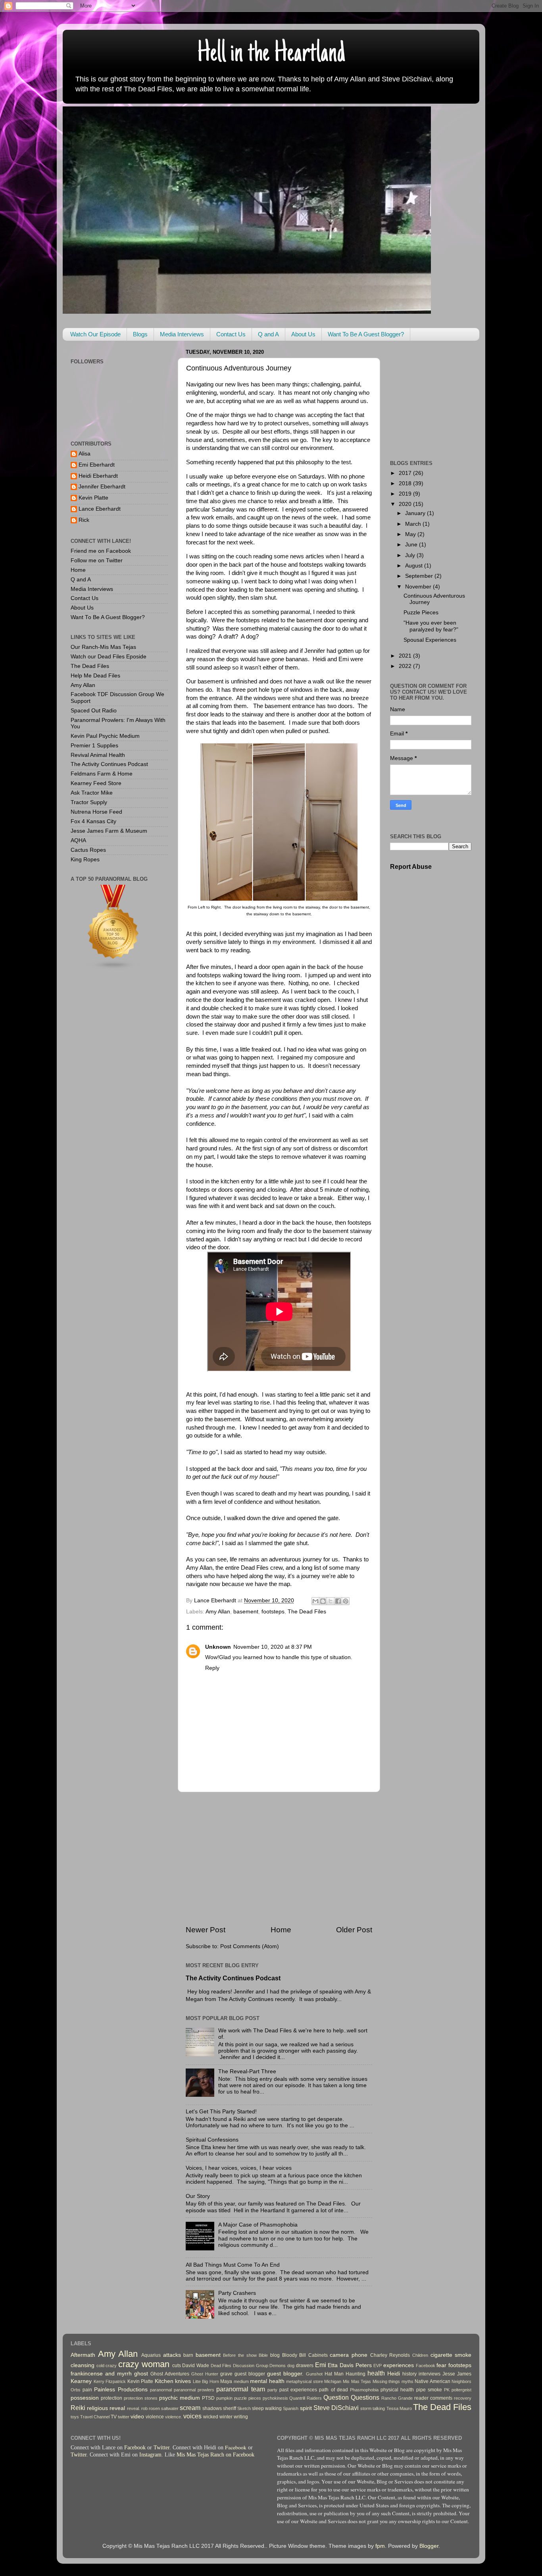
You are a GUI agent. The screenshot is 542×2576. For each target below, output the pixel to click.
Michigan (333, 2381)
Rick (84, 520)
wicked (211, 2417)
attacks (172, 2355)
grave (226, 2374)
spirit (306, 2408)
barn (188, 2355)
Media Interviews (182, 334)
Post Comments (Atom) (250, 1946)
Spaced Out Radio (94, 711)
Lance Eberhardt (100, 509)
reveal (117, 2408)
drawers (305, 2366)
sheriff (230, 2408)
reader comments (433, 2398)
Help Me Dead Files (95, 676)
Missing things (386, 2381)
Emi (321, 2365)
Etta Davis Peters (350, 2365)
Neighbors (461, 2381)
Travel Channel (95, 2417)
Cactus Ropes (88, 850)
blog (275, 2355)
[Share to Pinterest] (346, 1601)
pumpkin (224, 2398)
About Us (303, 334)
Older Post (354, 1930)
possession (85, 2398)
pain (87, 2390)
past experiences (298, 2390)
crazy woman (144, 2364)
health (376, 2373)
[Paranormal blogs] (113, 969)
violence (155, 2417)
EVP (378, 2366)
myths (407, 2381)
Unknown (218, 1647)
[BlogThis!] (323, 1601)
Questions (365, 2397)
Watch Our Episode (95, 334)
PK (447, 2390)
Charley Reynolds (390, 2355)
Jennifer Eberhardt (102, 487)
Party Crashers (237, 2293)
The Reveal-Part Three (247, 2071)
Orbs (76, 2390)
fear (441, 2365)
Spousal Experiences (430, 640)
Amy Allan (199, 1568)
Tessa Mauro (399, 2408)
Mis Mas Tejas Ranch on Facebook (215, 2455)
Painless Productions (121, 2390)
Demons (278, 2366)
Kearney (81, 2381)
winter (226, 2417)
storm (366, 2408)
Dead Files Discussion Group (239, 2366)
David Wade (196, 2366)
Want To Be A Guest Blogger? (366, 334)
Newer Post (206, 1930)
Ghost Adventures (170, 2374)
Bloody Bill (294, 2355)
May (411, 534)
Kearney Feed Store (96, 783)
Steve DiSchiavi (336, 2408)
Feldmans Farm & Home (102, 774)
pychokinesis (275, 2398)
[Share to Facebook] (338, 1601)
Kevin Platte (93, 498)
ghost (141, 2374)
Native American (432, 2381)
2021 (406, 656)
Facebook (426, 2366)
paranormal (161, 2390)
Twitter (161, 2448)
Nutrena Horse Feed (96, 812)
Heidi (394, 2374)
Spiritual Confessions (212, 2140)
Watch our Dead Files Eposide (109, 657)
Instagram (150, 2455)
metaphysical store (305, 2381)
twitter (124, 2417)
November (419, 587)
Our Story (198, 2196)
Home (281, 1930)
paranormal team (240, 2389)
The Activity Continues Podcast (233, 1978)
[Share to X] (331, 1601)
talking (379, 2408)
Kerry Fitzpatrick (110, 2381)
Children (420, 2355)
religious (97, 2408)
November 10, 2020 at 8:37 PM (273, 1647)
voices (192, 2416)
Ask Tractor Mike (92, 793)
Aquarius (151, 2355)
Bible (263, 2355)
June (412, 545)
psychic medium (180, 2398)
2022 (406, 666)
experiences (399, 2365)
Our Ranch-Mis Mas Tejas (103, 647)
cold (100, 2366)
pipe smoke (429, 2390)
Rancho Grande (397, 2398)
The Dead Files (307, 1612)
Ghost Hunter (205, 2374)
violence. (174, 2417)
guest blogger (250, 2374)
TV (114, 2417)
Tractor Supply (89, 802)
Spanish (291, 2408)
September (420, 576)
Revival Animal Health (98, 755)
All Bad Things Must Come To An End (233, 2265)
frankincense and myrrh (101, 2374)
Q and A (268, 334)
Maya (226, 2381)
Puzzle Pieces (421, 613)
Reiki (78, 2408)
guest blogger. (285, 2374)
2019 (406, 494)
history (409, 2374)
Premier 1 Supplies (94, 746)
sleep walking (267, 2408)
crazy (111, 2366)
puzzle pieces (248, 2398)
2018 (406, 483)
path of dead (333, 2390)
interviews (430, 2374)
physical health (397, 2390)
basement (246, 1612)
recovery (463, 2398)
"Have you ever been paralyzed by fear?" (431, 626)
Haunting (356, 2374)
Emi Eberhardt (97, 465)
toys (75, 2417)
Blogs (140, 334)
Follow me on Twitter (97, 561)
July (411, 555)
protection (111, 2398)
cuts (177, 2366)
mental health (267, 2381)
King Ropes (85, 860)
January (416, 513)
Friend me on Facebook (101, 551)
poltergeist (461, 2390)
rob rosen (151, 2408)
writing (241, 2417)
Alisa (85, 454)
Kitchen (164, 2381)
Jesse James (457, 2374)
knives (183, 2381)
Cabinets (318, 2355)
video (137, 2417)
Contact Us (231, 334)
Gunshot (314, 2374)
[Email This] (315, 1601)
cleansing (83, 2365)
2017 (406, 473)
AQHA (78, 840)
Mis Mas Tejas (357, 2381)
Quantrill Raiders (306, 2398)
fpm (380, 2546)
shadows (212, 2408)
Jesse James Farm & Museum (109, 831)
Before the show (240, 2355)
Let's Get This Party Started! (221, 2112)
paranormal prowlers (194, 2390)
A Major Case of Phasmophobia (258, 2225)
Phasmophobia (364, 2390)
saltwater (170, 2408)
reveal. (134, 2408)
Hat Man (334, 2374)
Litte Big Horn (206, 2381)
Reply (212, 1668)
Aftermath (83, 2355)
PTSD (208, 2398)
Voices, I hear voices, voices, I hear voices (239, 2168)
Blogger (429, 2546)
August (415, 566)
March (414, 524)
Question (336, 2397)
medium (241, 2381)
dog (291, 2366)
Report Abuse (411, 867)
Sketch (244, 2408)
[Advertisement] (279, 1858)
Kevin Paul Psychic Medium (105, 736)
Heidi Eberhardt (98, 476)
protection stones (141, 2398)
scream (190, 2408)
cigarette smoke (451, 2355)
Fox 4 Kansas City (93, 821)
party (272, 2390)
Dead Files (256, 1568)
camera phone (349, 2355)
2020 (406, 504)
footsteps (273, 1612)
